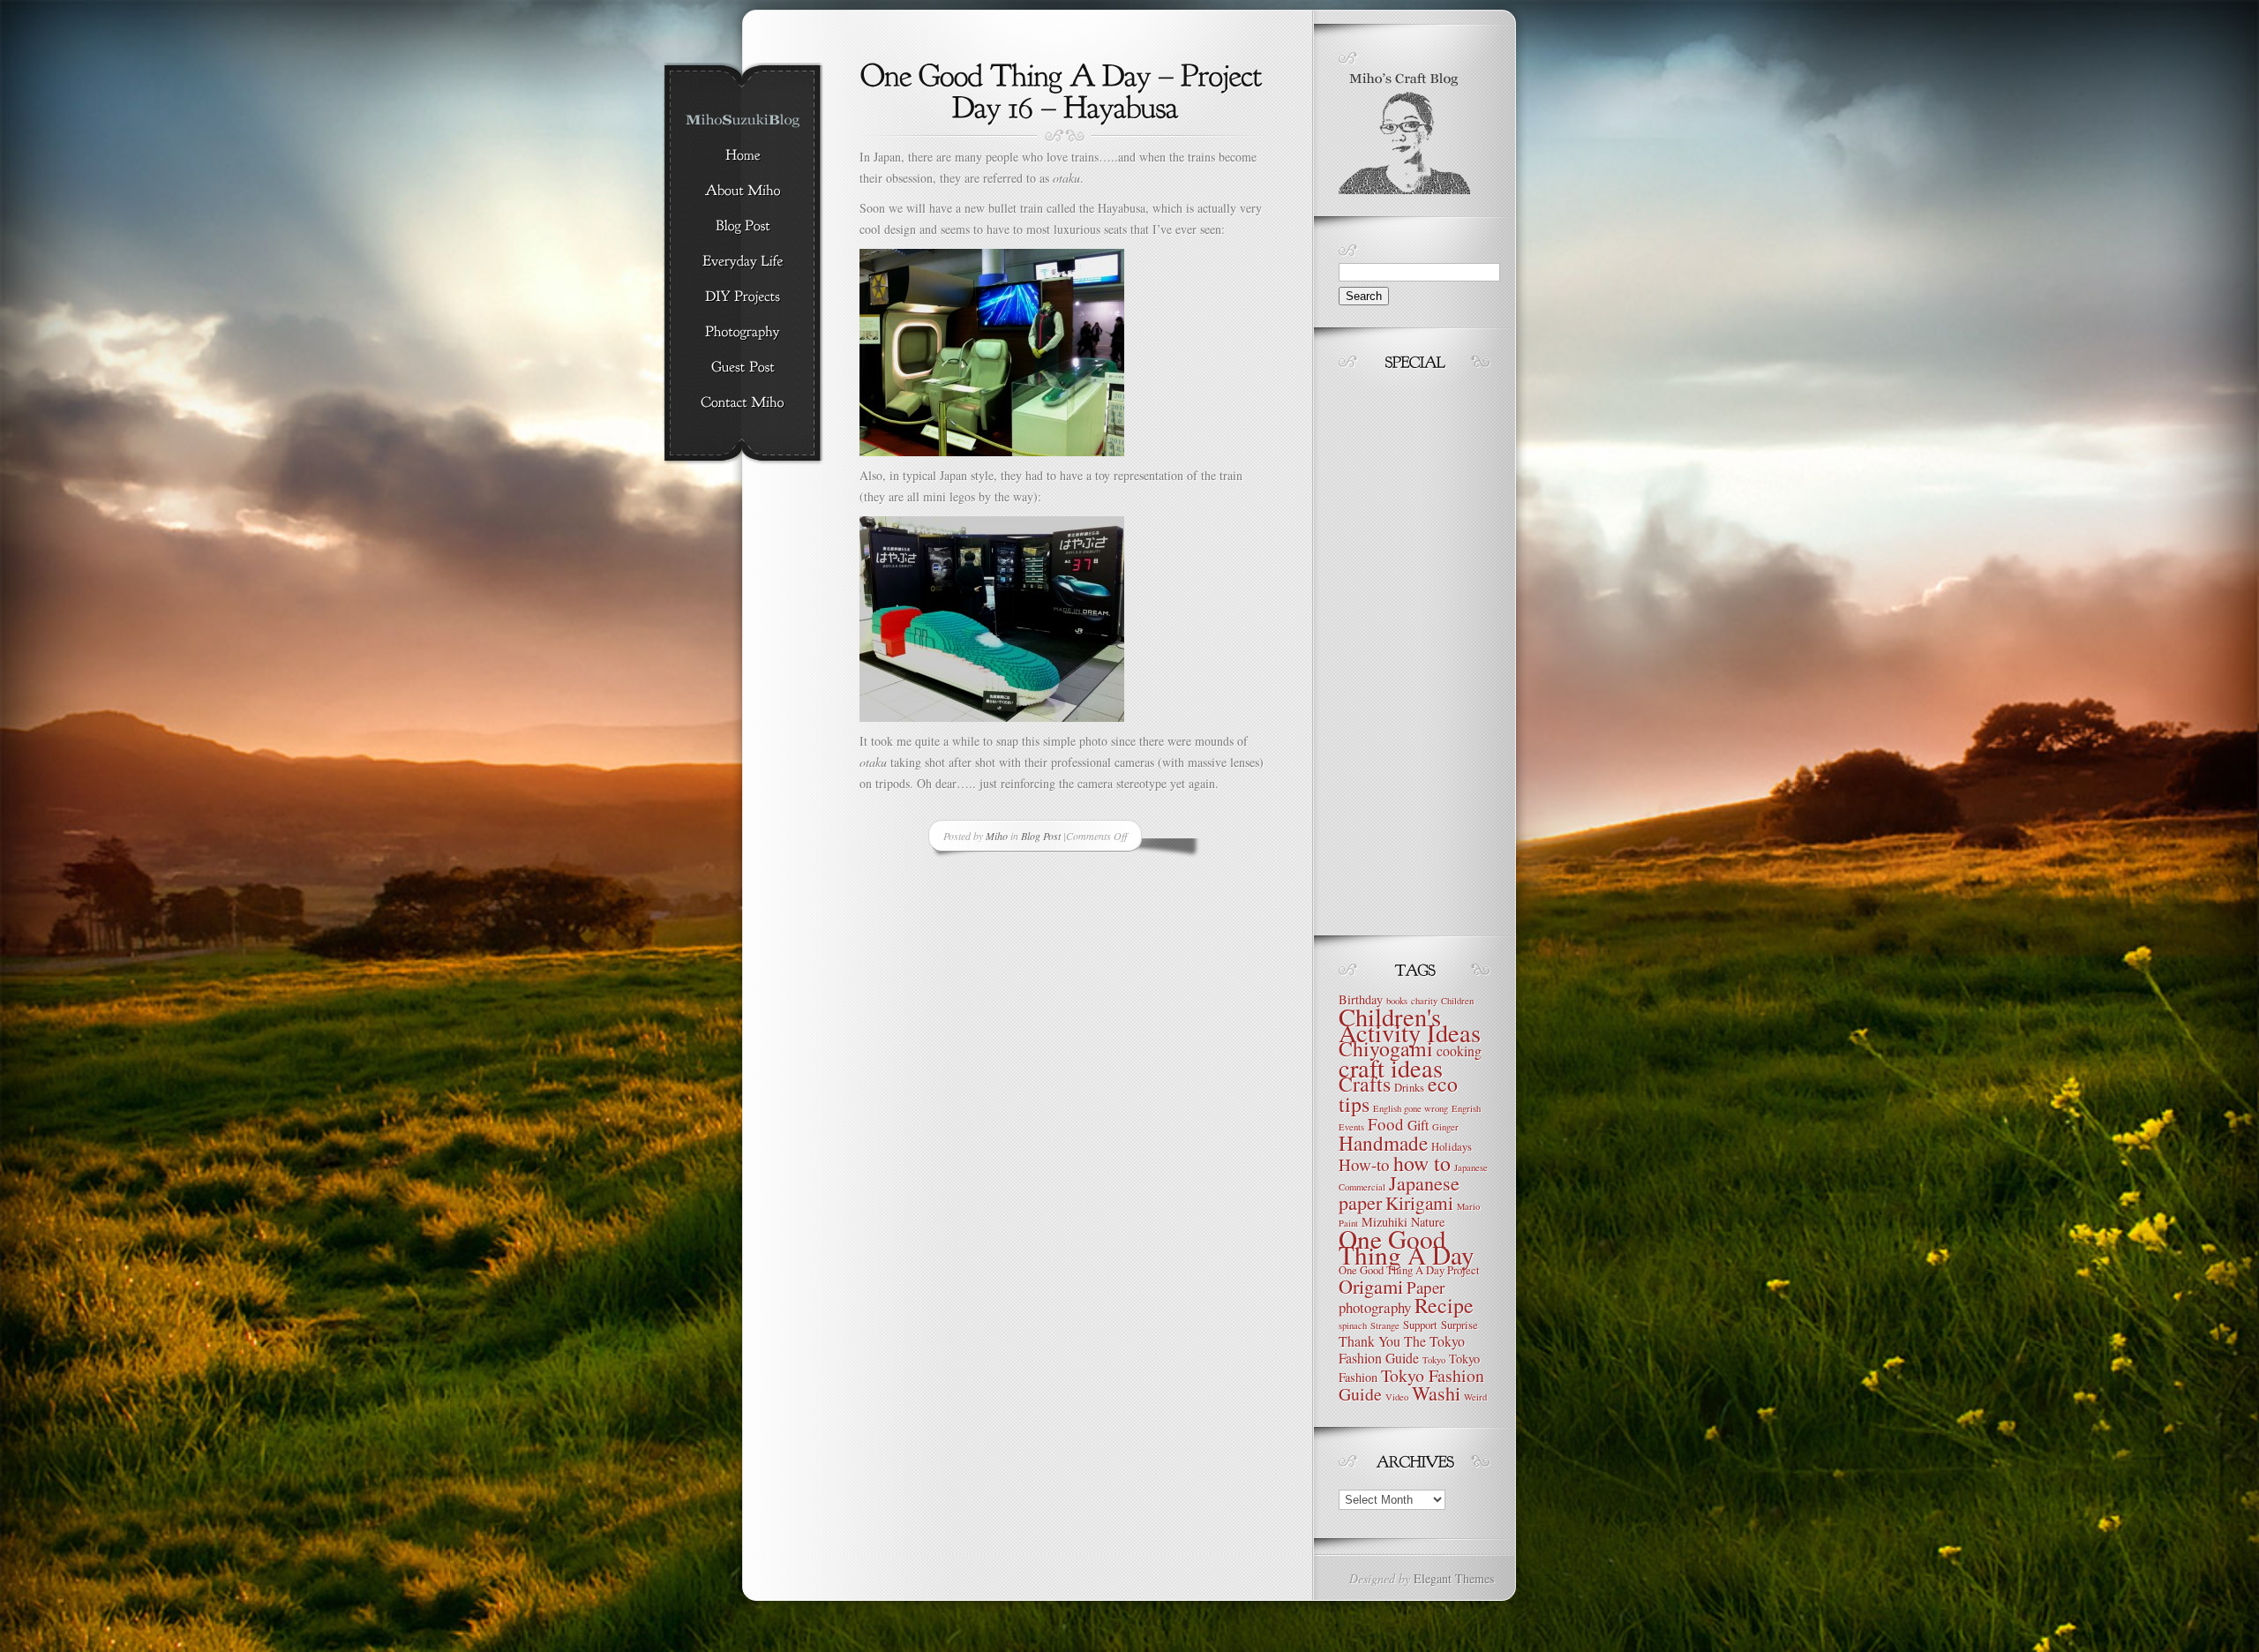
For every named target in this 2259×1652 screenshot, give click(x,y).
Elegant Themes (1454, 1578)
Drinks (1409, 1088)
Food (1386, 1124)
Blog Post (1041, 836)
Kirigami (1419, 1202)
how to (1422, 1163)
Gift (1418, 1125)
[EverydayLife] (743, 262)
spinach (1353, 1325)
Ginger (1445, 1127)
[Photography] (743, 333)
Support (1420, 1325)
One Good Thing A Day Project (1409, 1270)
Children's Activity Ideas (1410, 1025)
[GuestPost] (743, 368)
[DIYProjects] (743, 297)
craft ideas (1391, 1068)
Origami (1371, 1286)
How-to (1364, 1164)
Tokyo (1434, 1360)
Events (1351, 1127)
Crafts (1365, 1084)
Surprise (1460, 1325)
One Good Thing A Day (1407, 1247)
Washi (1436, 1393)
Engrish (1466, 1108)
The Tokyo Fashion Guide (1402, 1349)
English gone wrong (1411, 1108)
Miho (997, 836)
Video (1397, 1397)
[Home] (743, 156)
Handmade (1383, 1143)
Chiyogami (1386, 1048)
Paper (1426, 1287)
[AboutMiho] (743, 191)
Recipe (1444, 1305)
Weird (1475, 1397)
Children (1457, 1001)
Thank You (1370, 1341)
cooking (1459, 1051)
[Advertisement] (1392, 649)
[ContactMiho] (743, 403)
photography (1375, 1307)
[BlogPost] (743, 227)
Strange (1385, 1325)
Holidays (1452, 1147)
